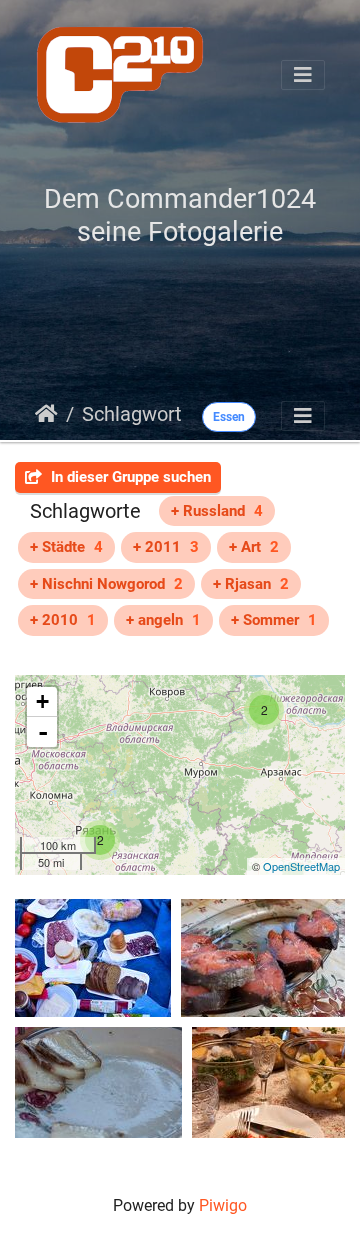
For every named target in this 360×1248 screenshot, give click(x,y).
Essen (229, 417)
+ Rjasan (251, 584)
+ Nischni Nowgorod (106, 584)
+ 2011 (166, 547)
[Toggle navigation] (303, 75)
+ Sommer (274, 620)
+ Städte (66, 547)
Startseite (46, 414)
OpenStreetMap (301, 866)
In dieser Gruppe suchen (129, 477)
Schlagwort (132, 414)
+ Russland (217, 511)
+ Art (254, 547)
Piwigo (223, 1205)
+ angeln (163, 620)
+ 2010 (63, 620)
